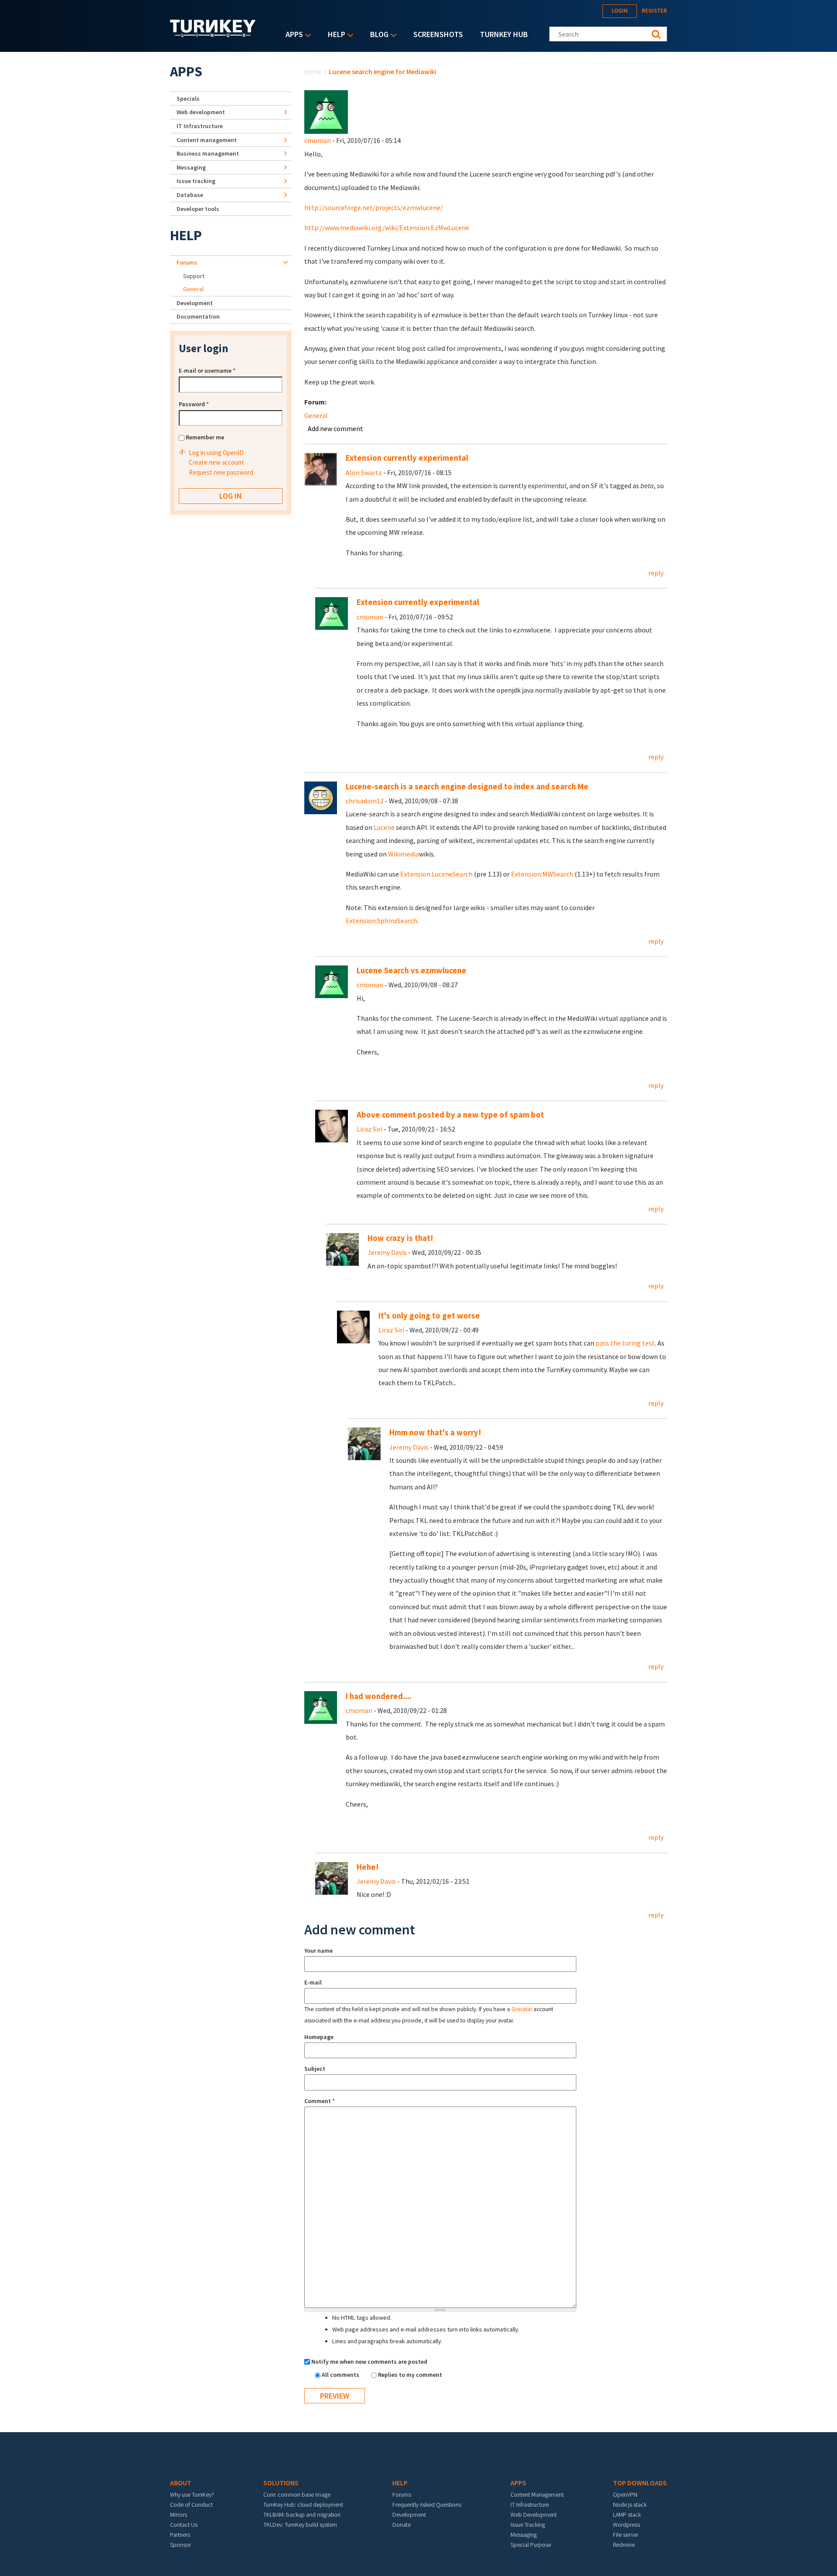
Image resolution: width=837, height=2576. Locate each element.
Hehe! (368, 1867)
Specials (188, 99)
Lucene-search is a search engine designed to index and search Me (467, 787)
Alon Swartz (364, 472)
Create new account (216, 462)
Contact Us (184, 2525)
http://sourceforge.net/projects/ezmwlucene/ (374, 207)
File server (626, 2535)
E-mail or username (207, 370)
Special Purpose (531, 2545)
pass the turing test (625, 1343)
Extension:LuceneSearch (436, 874)
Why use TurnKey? (192, 2494)
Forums (187, 262)
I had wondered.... (379, 1696)
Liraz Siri (369, 1129)
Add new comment (335, 428)
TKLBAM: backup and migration (302, 2515)
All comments (341, 2375)
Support (194, 276)
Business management (208, 153)
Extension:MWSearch (542, 874)
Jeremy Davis (387, 1252)
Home (313, 71)
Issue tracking (196, 181)
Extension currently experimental (407, 458)
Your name (318, 1951)
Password (194, 404)
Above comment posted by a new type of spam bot (450, 1115)
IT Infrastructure (200, 126)
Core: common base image (297, 2494)
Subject (315, 2069)
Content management (207, 140)
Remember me (205, 437)
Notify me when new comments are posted (369, 2362)
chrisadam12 (365, 801)
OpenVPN (625, 2494)
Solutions (281, 2483)
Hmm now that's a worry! (435, 1432)
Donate (401, 2525)
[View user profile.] (326, 111)
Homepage (319, 2037)
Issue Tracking (528, 2525)
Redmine (624, 2545)
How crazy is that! (400, 1238)
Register (654, 11)
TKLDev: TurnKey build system (300, 2525)
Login (620, 11)
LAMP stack (627, 2515)
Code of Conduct (191, 2505)
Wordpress (626, 2525)
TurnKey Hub (504, 34)
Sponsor (180, 2545)
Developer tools (198, 209)
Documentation (198, 316)
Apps (292, 35)
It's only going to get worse (429, 1316)
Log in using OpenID (216, 453)
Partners (180, 2535)
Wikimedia (403, 854)
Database (190, 195)
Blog (377, 35)
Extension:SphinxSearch (381, 921)
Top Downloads (640, 2483)
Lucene (384, 827)
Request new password (221, 472)
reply (656, 573)
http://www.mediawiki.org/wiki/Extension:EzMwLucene (387, 228)
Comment (320, 2101)
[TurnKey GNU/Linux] (213, 34)
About (181, 2483)
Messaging (191, 167)
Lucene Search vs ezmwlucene (412, 970)
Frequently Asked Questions (427, 2505)
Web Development (534, 2515)
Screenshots (438, 34)
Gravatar (522, 2009)
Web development (201, 112)
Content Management (537, 2494)
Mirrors (179, 2515)
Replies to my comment (410, 2375)
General (316, 415)
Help (334, 35)
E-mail (313, 1982)
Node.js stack (630, 2505)
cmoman (318, 140)
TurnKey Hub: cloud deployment (303, 2505)
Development (195, 303)
